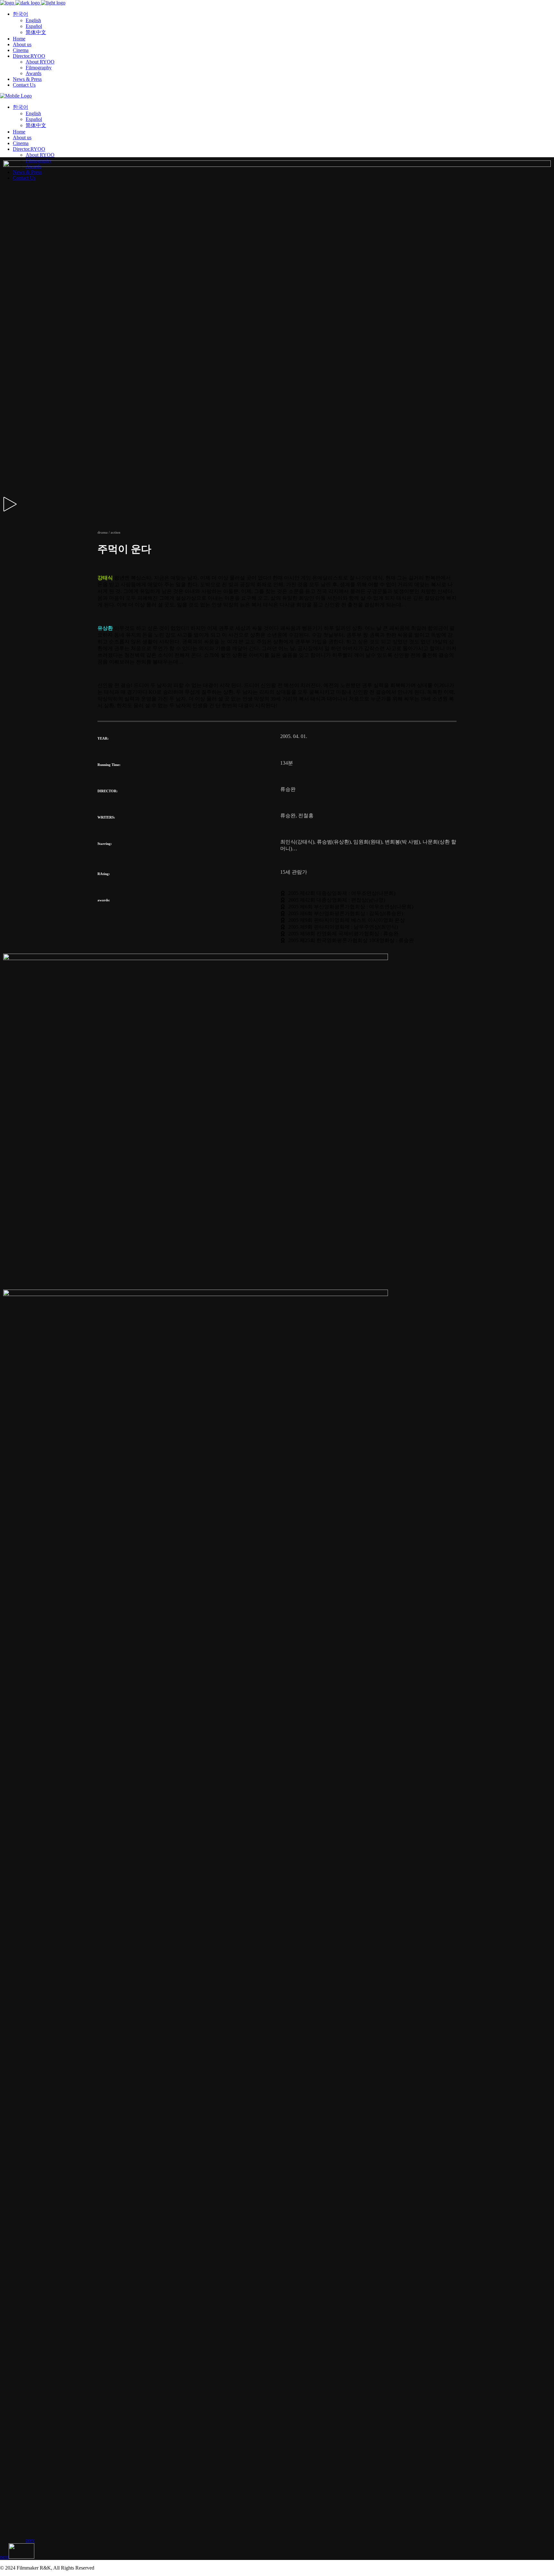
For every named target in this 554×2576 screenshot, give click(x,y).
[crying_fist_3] (196, 1779)
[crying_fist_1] (196, 958)
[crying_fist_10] (196, 2520)
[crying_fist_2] (196, 1294)
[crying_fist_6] (196, 2029)
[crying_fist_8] (178, 2248)
